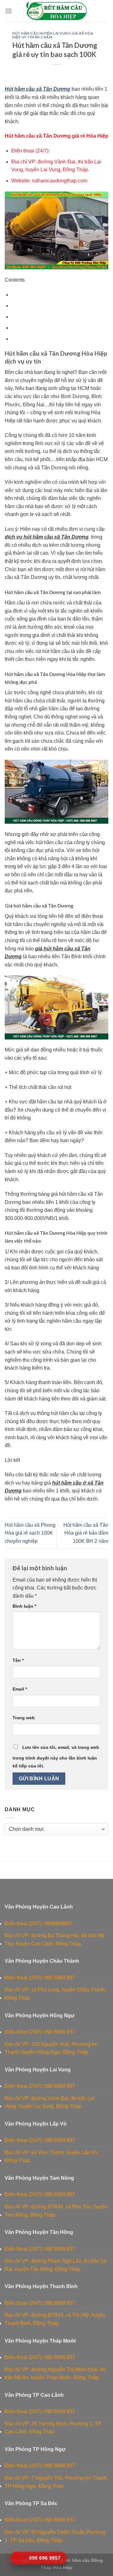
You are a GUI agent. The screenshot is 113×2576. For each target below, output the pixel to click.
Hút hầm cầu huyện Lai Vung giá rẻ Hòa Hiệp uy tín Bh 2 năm (53, 35)
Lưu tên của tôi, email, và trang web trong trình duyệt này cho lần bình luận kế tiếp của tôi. (56, 1757)
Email (20, 1689)
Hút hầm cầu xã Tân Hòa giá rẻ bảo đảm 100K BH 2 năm (86, 1533)
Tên (18, 1660)
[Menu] (8, 11)
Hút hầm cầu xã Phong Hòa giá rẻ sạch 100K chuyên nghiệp (30, 1533)
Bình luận (24, 1606)
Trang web (24, 1718)
